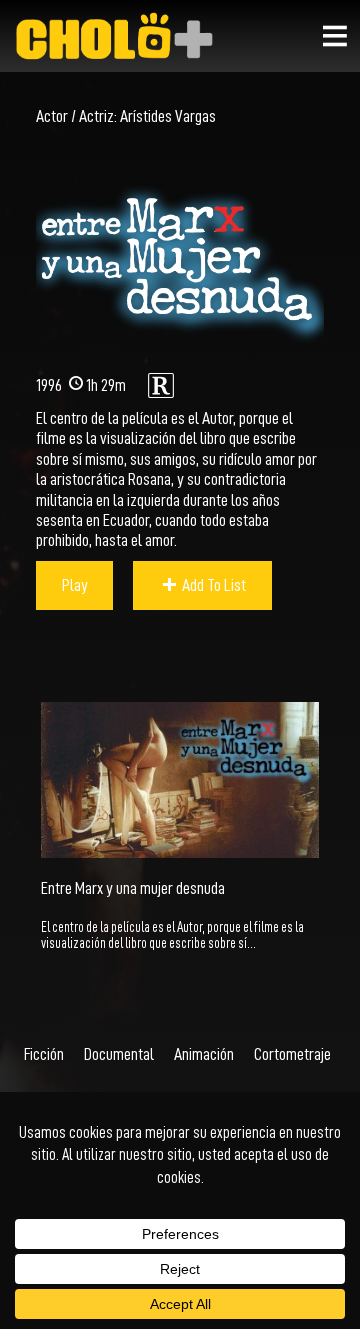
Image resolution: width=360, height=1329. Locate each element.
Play (75, 585)
